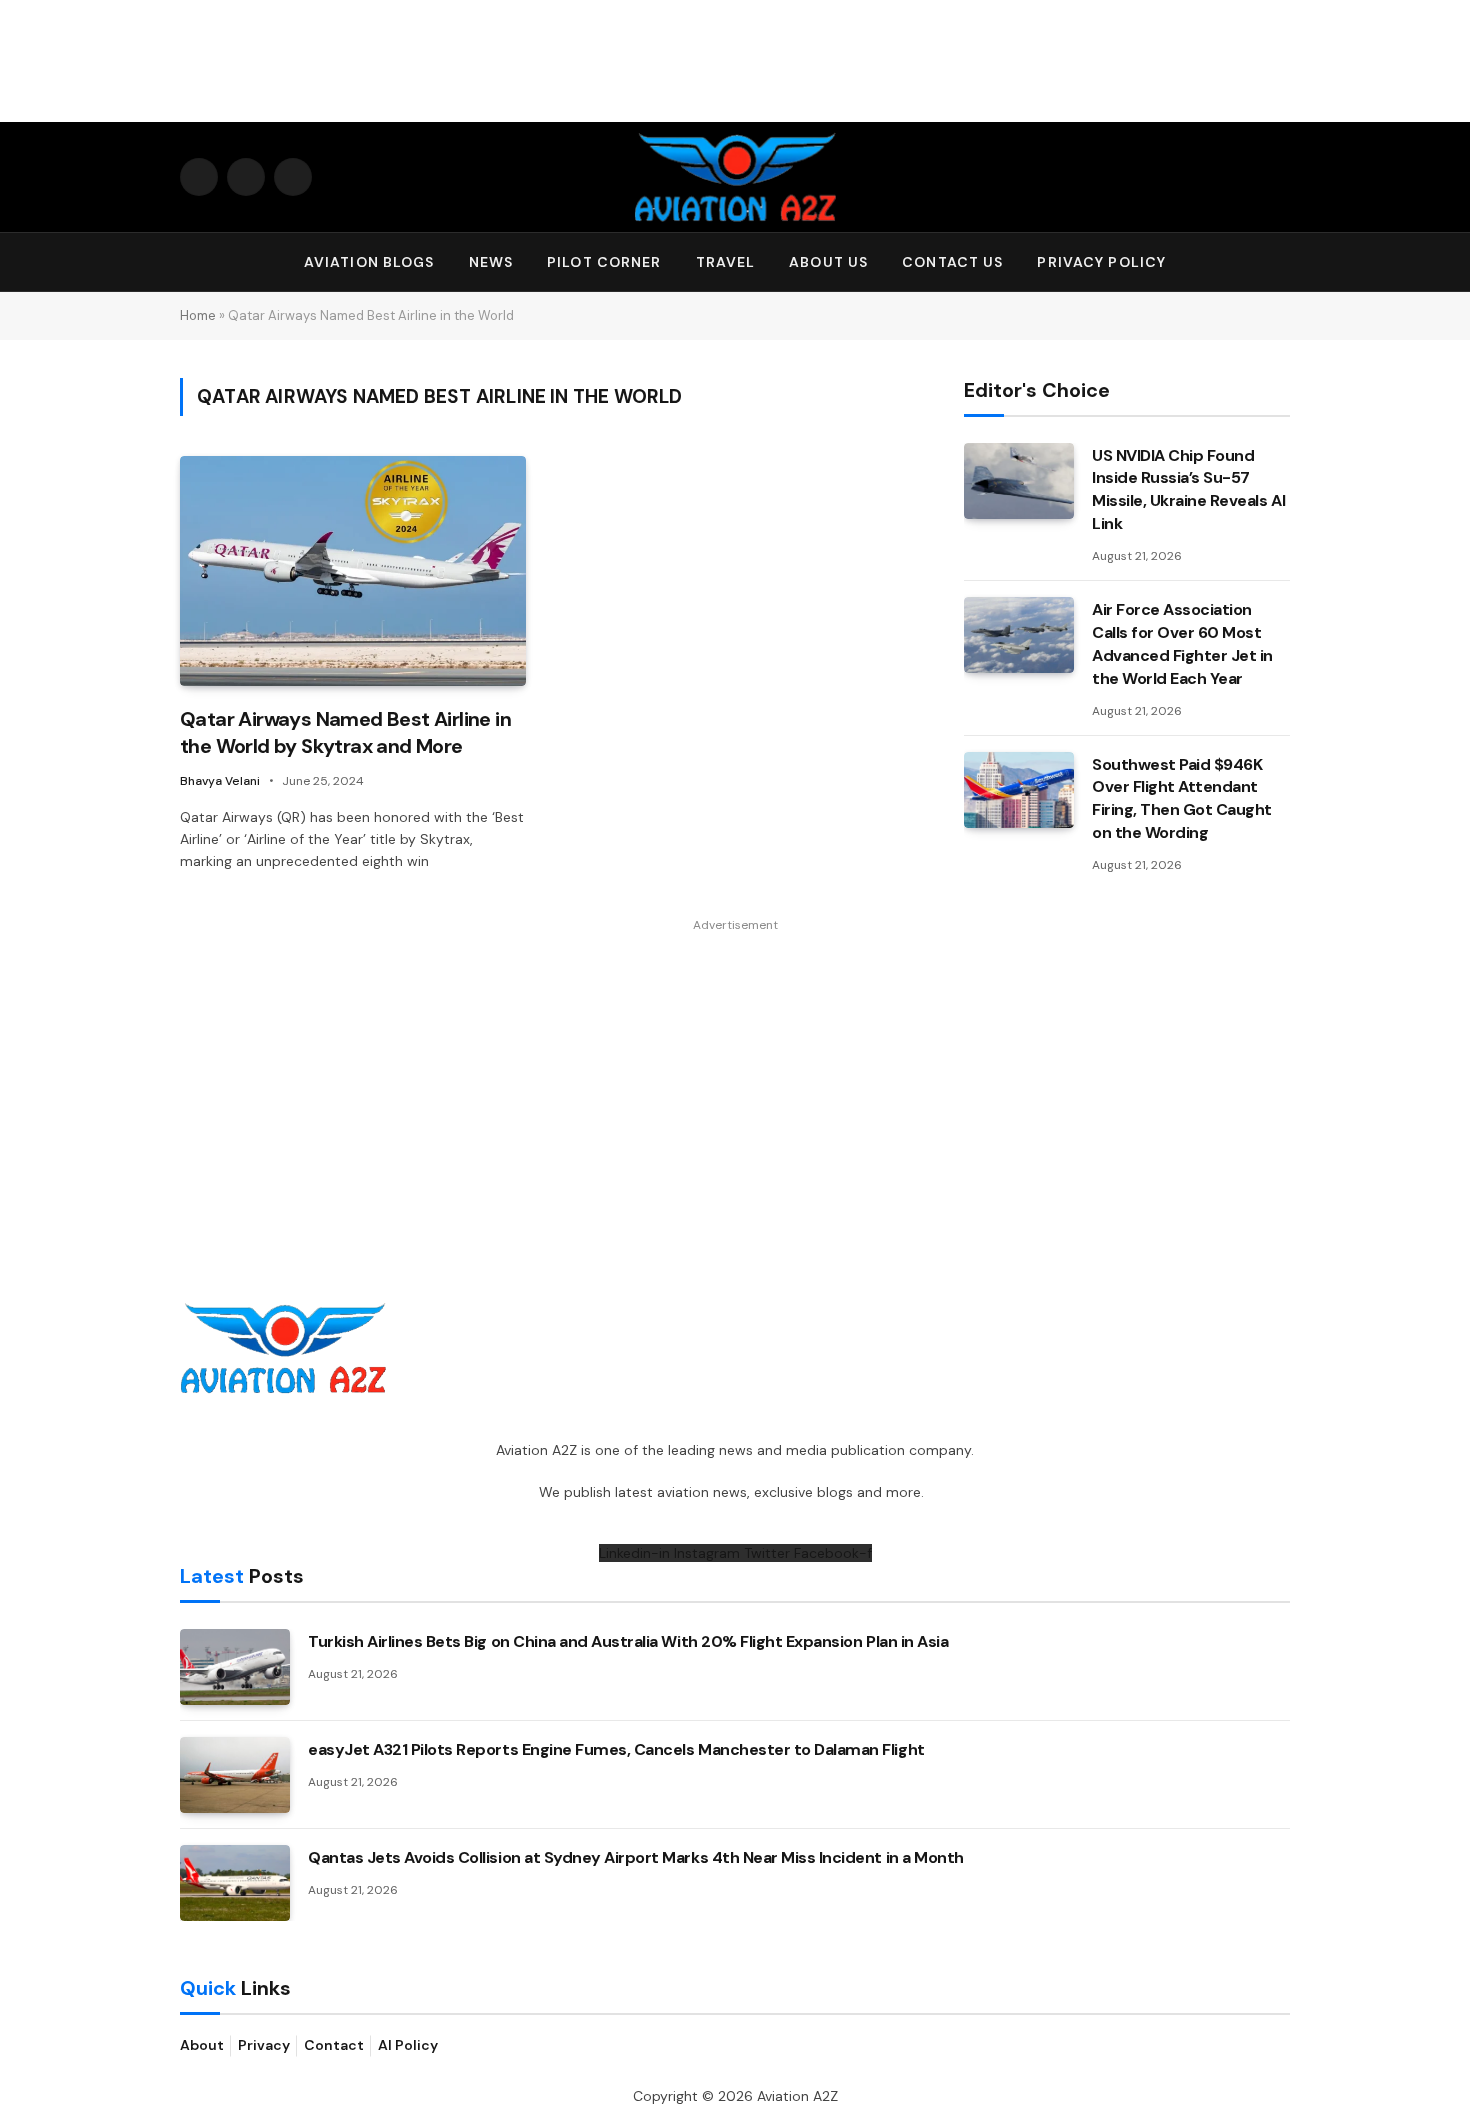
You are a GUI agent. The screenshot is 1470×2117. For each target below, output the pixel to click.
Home (198, 315)
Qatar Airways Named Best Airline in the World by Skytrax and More (345, 732)
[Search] (1281, 262)
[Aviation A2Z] (735, 177)
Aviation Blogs (369, 262)
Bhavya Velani (220, 781)
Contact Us (952, 262)
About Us (828, 262)
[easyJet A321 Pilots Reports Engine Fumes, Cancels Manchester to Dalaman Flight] (235, 1775)
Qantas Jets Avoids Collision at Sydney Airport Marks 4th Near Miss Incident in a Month (636, 1857)
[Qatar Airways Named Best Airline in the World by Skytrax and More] (353, 571)
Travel (726, 262)
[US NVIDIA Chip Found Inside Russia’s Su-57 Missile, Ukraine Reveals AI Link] (1019, 481)
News (491, 262)
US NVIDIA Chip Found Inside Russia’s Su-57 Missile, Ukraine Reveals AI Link (1188, 490)
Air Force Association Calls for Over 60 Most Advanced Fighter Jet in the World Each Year (1182, 644)
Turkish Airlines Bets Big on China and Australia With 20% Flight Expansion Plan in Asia (628, 1641)
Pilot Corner (604, 262)
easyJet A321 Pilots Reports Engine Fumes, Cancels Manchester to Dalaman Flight (616, 1749)
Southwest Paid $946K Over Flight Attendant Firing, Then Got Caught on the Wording (1182, 799)
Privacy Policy (1101, 262)
